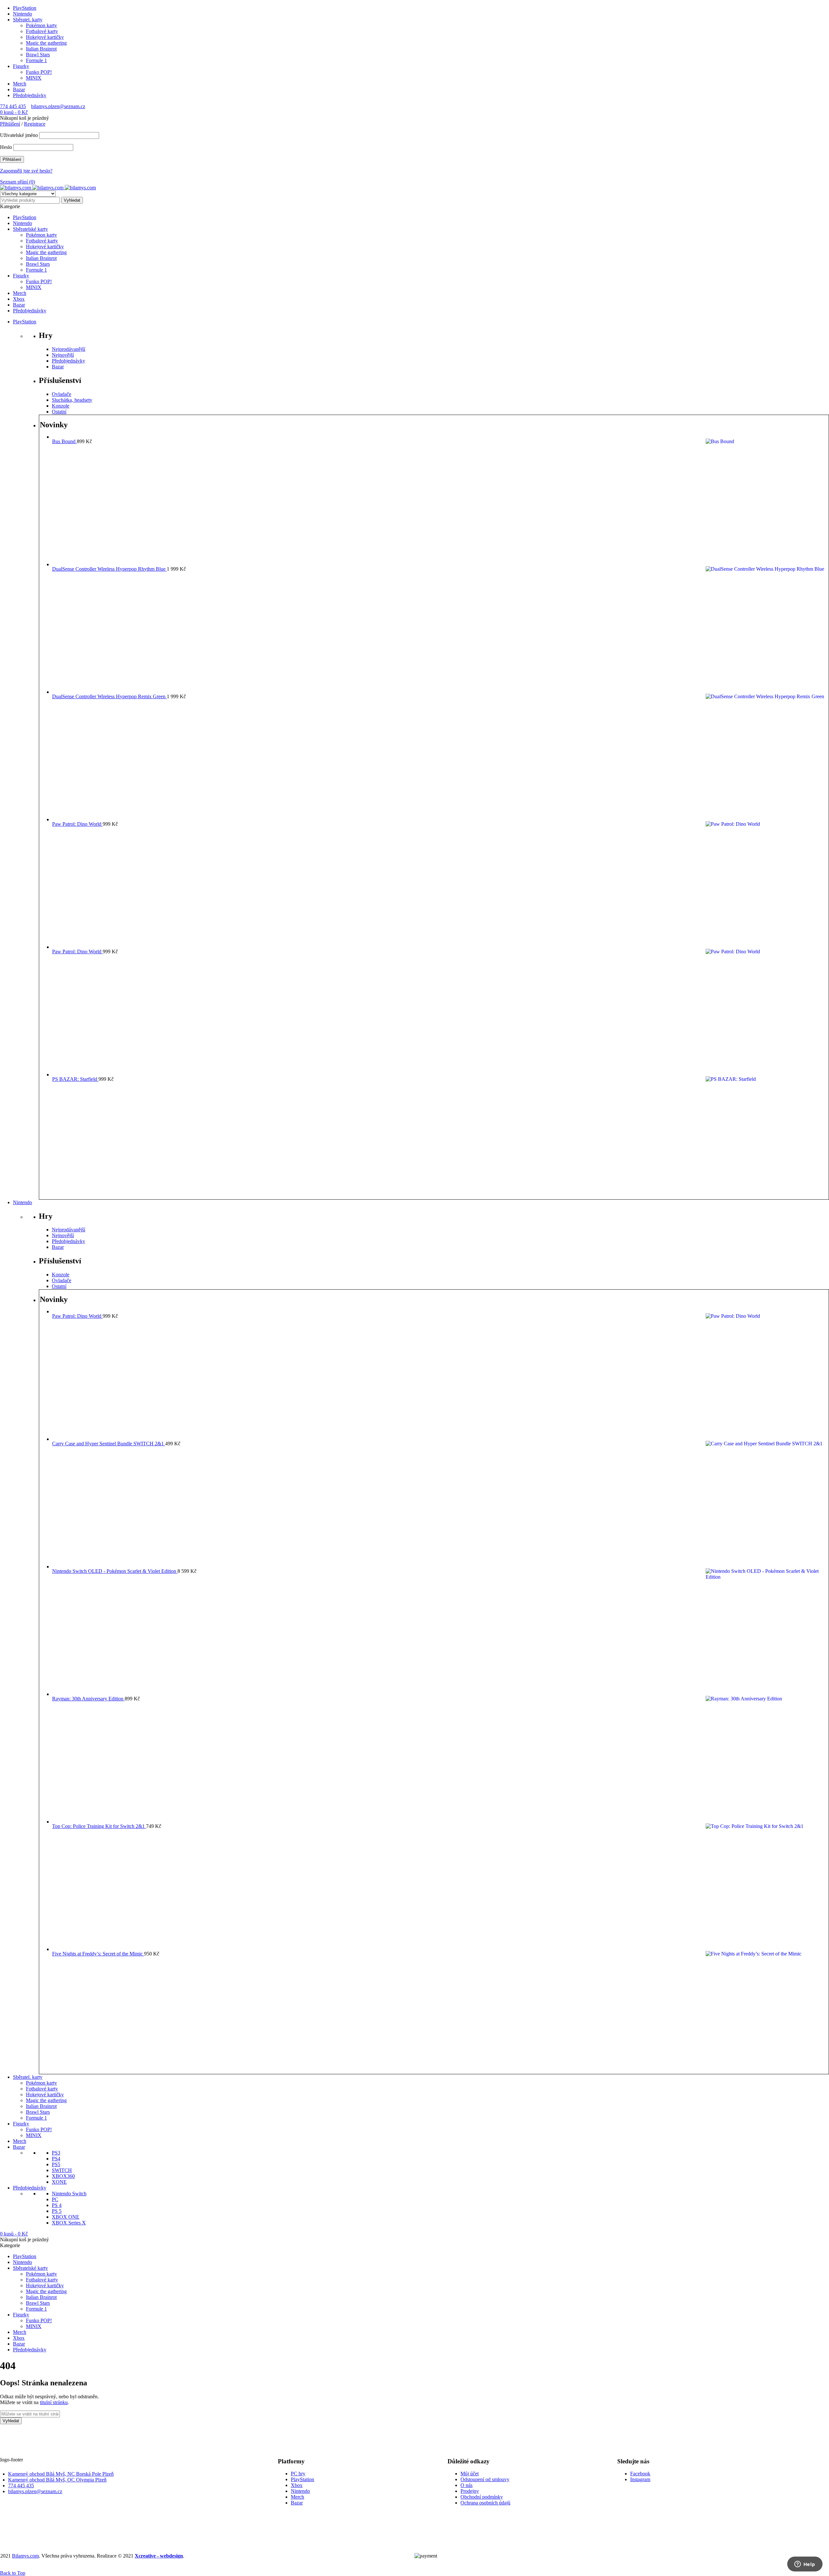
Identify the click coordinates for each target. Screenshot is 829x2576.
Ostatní (59, 412)
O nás (466, 2485)
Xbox (297, 2485)
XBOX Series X (69, 2223)
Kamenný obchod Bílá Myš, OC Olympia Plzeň (57, 2480)
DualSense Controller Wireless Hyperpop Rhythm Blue (109, 569)
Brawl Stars (38, 55)
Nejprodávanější (68, 349)
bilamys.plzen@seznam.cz (58, 106)
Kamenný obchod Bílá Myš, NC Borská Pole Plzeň (61, 2474)
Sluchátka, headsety (72, 400)
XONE (59, 2182)
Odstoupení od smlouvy (485, 2479)
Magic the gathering (46, 43)
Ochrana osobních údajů (485, 2503)
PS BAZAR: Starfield (75, 1079)
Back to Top (13, 2573)
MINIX (34, 78)
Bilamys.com (25, 2556)
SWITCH (62, 2170)
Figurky (21, 66)
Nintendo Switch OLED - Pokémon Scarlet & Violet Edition (115, 1571)
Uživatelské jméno (19, 135)
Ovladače (62, 394)
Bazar (19, 90)
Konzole (61, 406)
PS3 (56, 2153)
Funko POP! (39, 72)
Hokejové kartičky (45, 37)
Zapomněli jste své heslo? (26, 171)
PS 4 (57, 2205)
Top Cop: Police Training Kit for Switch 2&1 (99, 1826)
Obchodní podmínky (482, 2497)
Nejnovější (63, 355)
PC (55, 2199)
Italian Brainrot (41, 49)
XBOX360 (63, 2176)
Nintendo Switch (69, 2194)
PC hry (298, 2474)
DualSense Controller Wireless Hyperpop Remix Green (109, 696)
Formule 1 (36, 60)
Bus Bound (64, 441)
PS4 (56, 2159)
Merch (20, 84)
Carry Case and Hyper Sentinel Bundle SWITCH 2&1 (109, 1444)
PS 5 (57, 2211)
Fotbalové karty (42, 31)
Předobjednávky (30, 95)
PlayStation (25, 8)
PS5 (56, 2164)
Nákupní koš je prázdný (24, 118)
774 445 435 (13, 106)
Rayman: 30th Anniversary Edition (88, 1699)
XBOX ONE (66, 2217)
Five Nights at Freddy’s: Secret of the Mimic (98, 1954)
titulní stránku (54, 2402)
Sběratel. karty (28, 20)
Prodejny (470, 2491)
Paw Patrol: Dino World (77, 824)
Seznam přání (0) (17, 182)
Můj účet (470, 2474)
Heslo (6, 147)
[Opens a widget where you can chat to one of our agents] (805, 2565)
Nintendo (23, 14)
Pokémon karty (41, 25)
